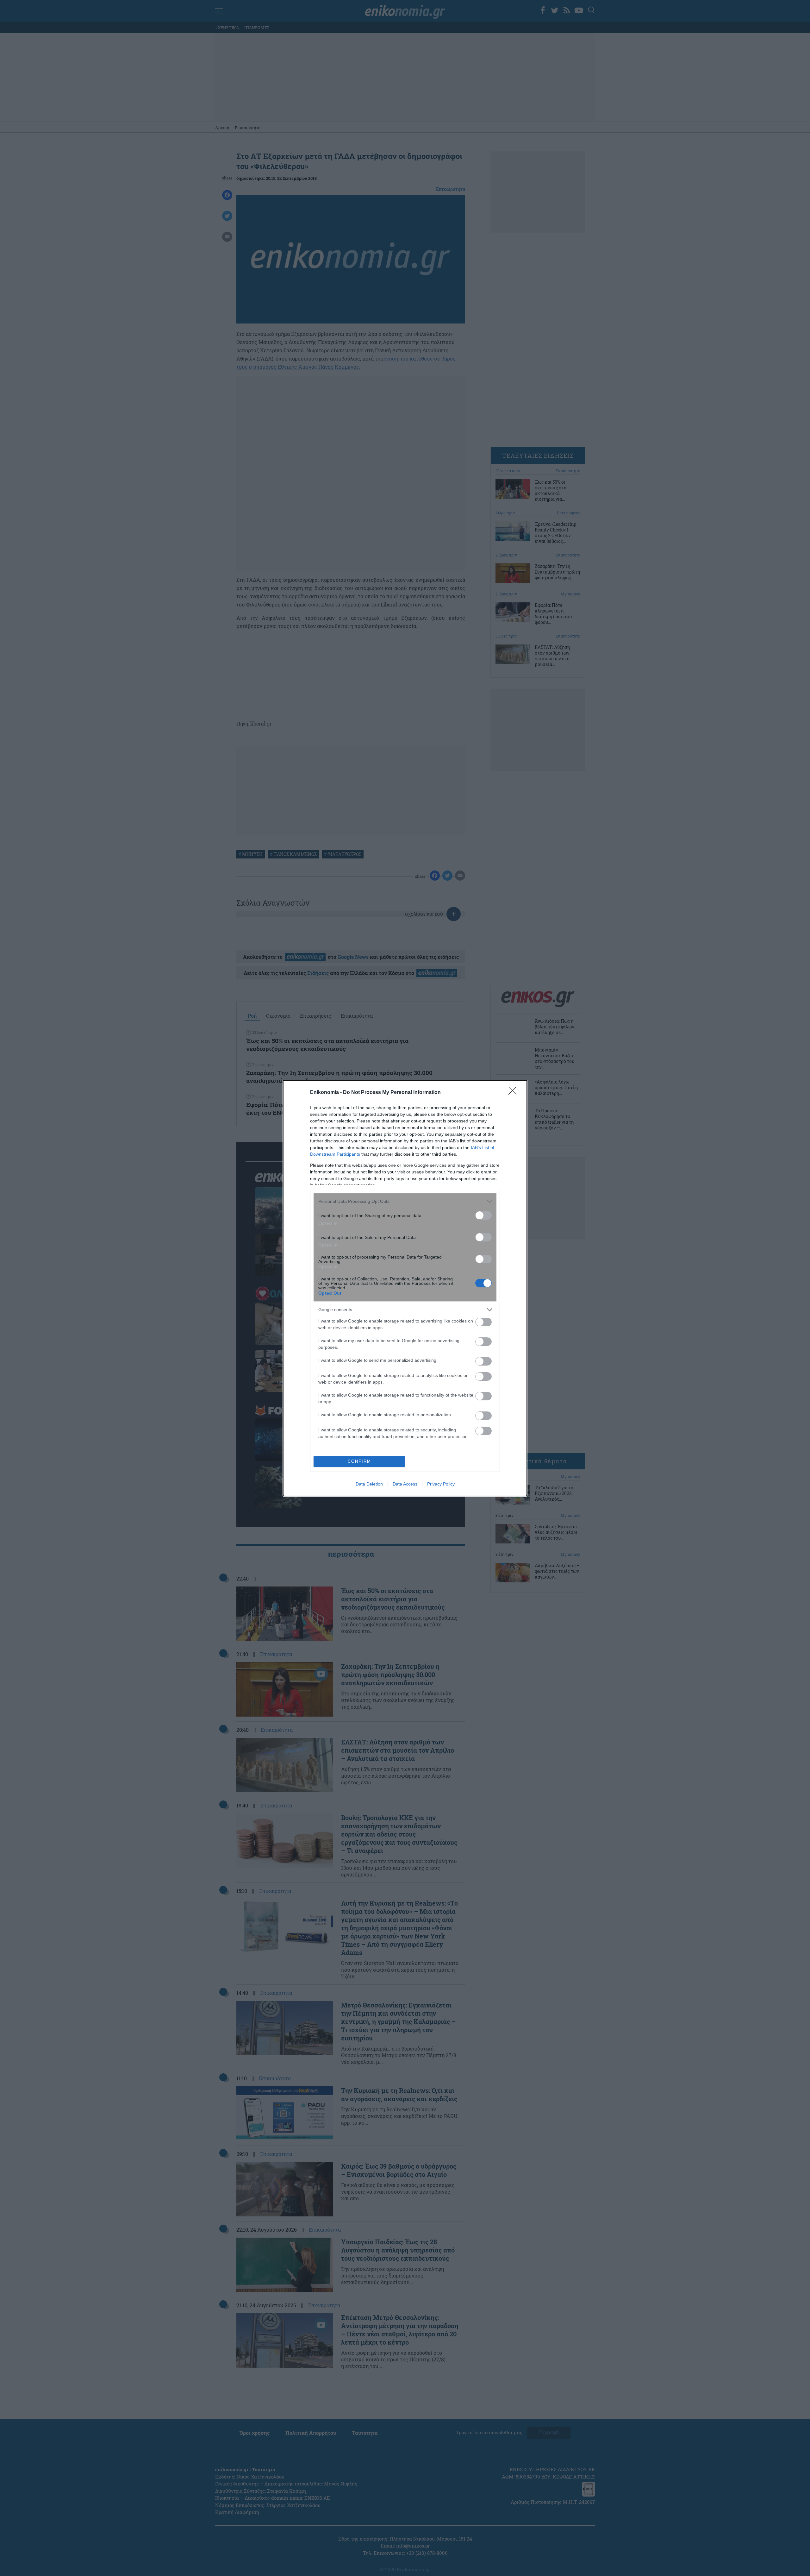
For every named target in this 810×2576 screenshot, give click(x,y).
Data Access (405, 1484)
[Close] (514, 1093)
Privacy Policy (441, 1484)
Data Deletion (369, 1484)
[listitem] (405, 1201)
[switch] (483, 1215)
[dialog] (405, 1288)
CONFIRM (359, 1461)
